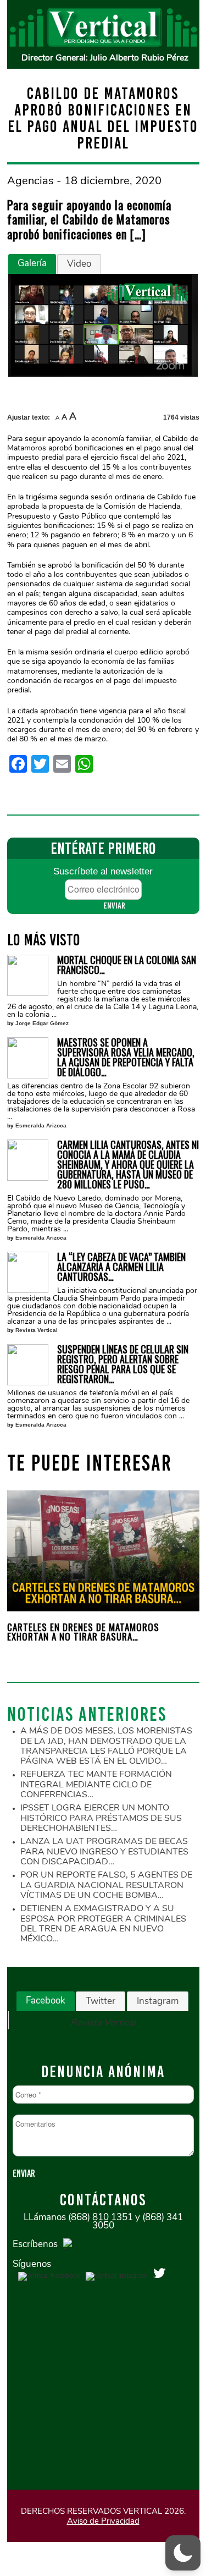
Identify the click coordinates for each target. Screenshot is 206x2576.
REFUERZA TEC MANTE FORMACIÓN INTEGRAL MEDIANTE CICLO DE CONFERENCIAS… (96, 1784)
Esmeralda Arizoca (41, 1125)
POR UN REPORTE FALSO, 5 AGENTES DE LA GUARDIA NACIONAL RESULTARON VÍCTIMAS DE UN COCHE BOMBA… (106, 1885)
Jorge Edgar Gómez (42, 1023)
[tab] (32, 264)
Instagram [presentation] (158, 2001)
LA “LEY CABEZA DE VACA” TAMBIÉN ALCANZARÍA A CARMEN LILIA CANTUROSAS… (121, 1267)
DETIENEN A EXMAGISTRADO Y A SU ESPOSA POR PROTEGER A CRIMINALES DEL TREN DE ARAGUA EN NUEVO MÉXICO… (103, 1923)
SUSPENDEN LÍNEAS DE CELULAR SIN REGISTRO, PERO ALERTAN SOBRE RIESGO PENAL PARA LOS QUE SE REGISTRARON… (123, 1364)
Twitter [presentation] (101, 2001)
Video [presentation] (79, 264)
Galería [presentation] (32, 263)
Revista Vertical (37, 1330)
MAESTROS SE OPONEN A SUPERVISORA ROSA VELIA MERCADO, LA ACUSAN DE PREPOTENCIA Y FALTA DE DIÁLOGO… (126, 1057)
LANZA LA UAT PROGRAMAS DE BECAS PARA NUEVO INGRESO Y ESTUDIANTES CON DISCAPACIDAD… (104, 1851)
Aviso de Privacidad (103, 2521)
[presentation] (30, 1574)
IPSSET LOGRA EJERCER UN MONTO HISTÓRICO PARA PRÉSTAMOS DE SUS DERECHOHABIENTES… (101, 1818)
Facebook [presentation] (46, 2000)
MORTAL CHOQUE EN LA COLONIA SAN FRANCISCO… (127, 965)
